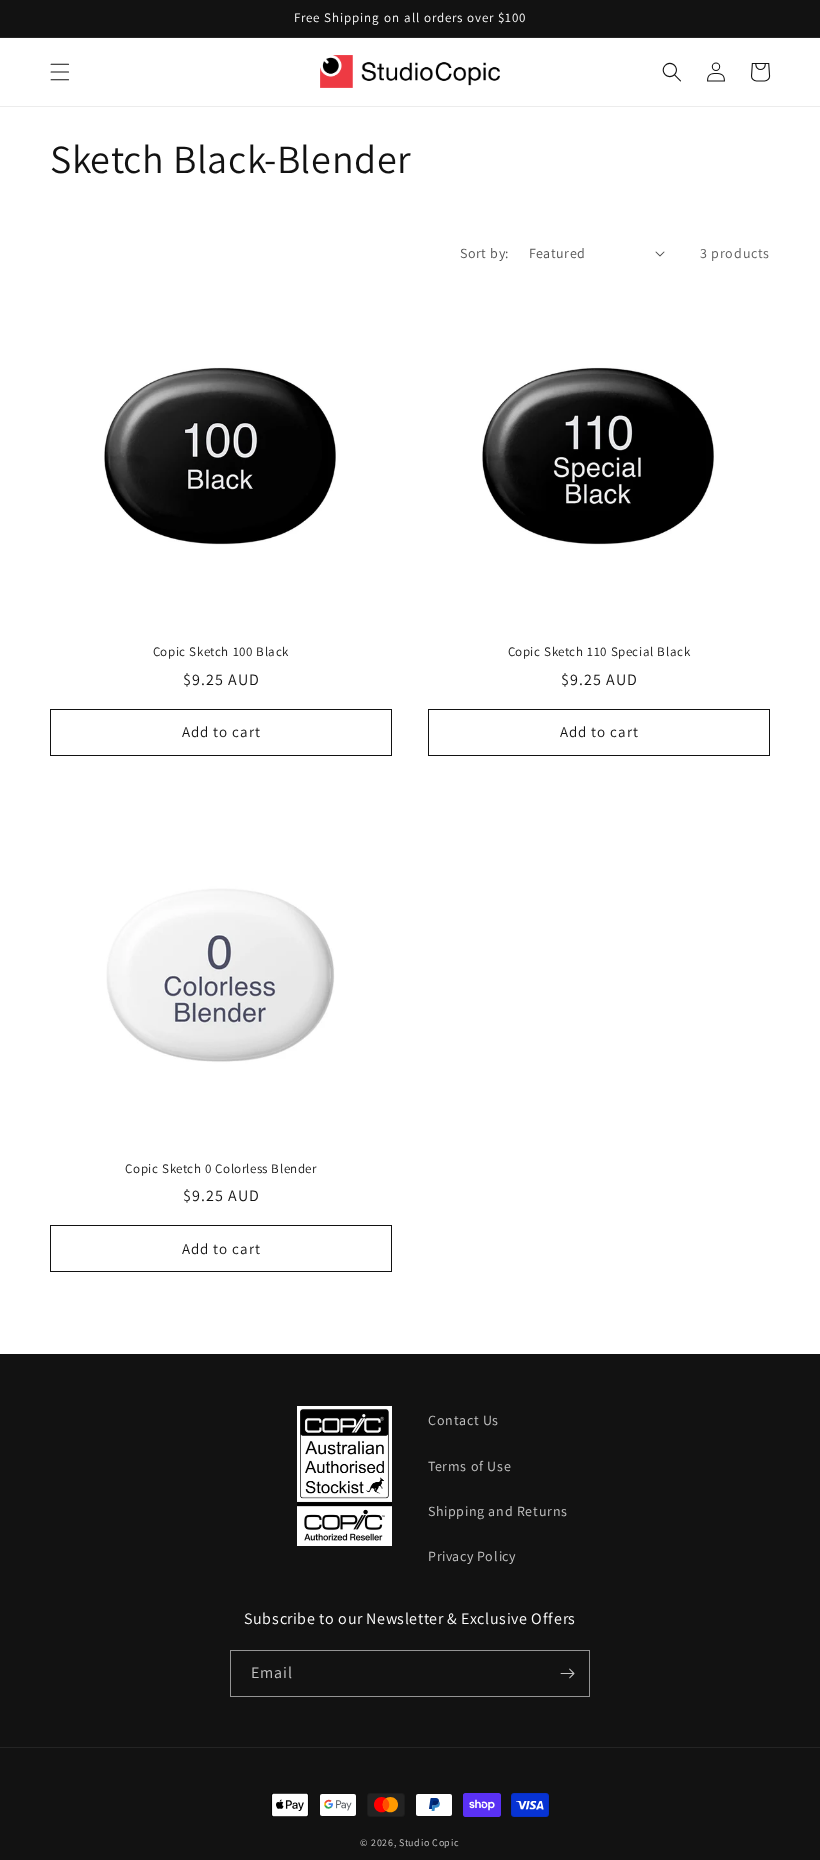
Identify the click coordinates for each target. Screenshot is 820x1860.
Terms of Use (469, 1466)
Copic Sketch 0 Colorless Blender (220, 1169)
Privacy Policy (471, 1556)
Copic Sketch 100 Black (221, 652)
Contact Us (463, 1420)
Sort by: (484, 253)
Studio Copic (429, 1842)
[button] (60, 72)
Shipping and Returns (498, 1511)
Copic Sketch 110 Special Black (599, 652)
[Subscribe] (567, 1673)
